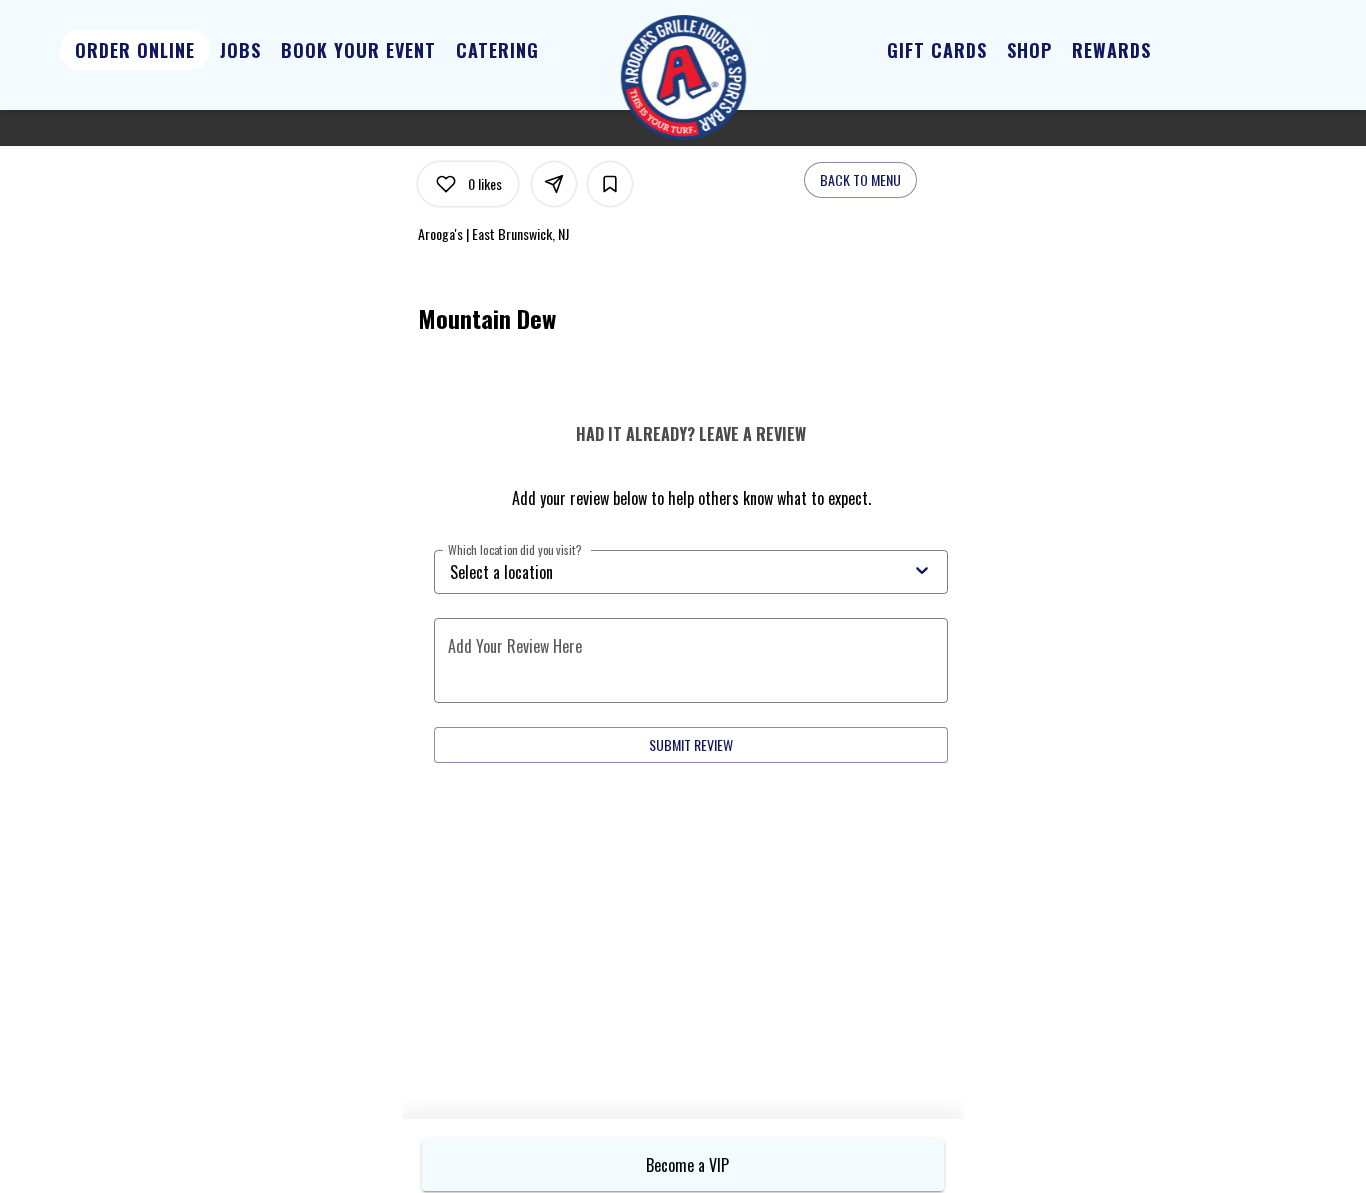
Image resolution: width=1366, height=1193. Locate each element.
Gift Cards (937, 50)
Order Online (135, 50)
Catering (497, 50)
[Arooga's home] (683, 77)
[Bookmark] (610, 184)
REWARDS (1111, 50)
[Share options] (554, 184)
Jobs (240, 50)
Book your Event (358, 50)
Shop (1029, 50)
